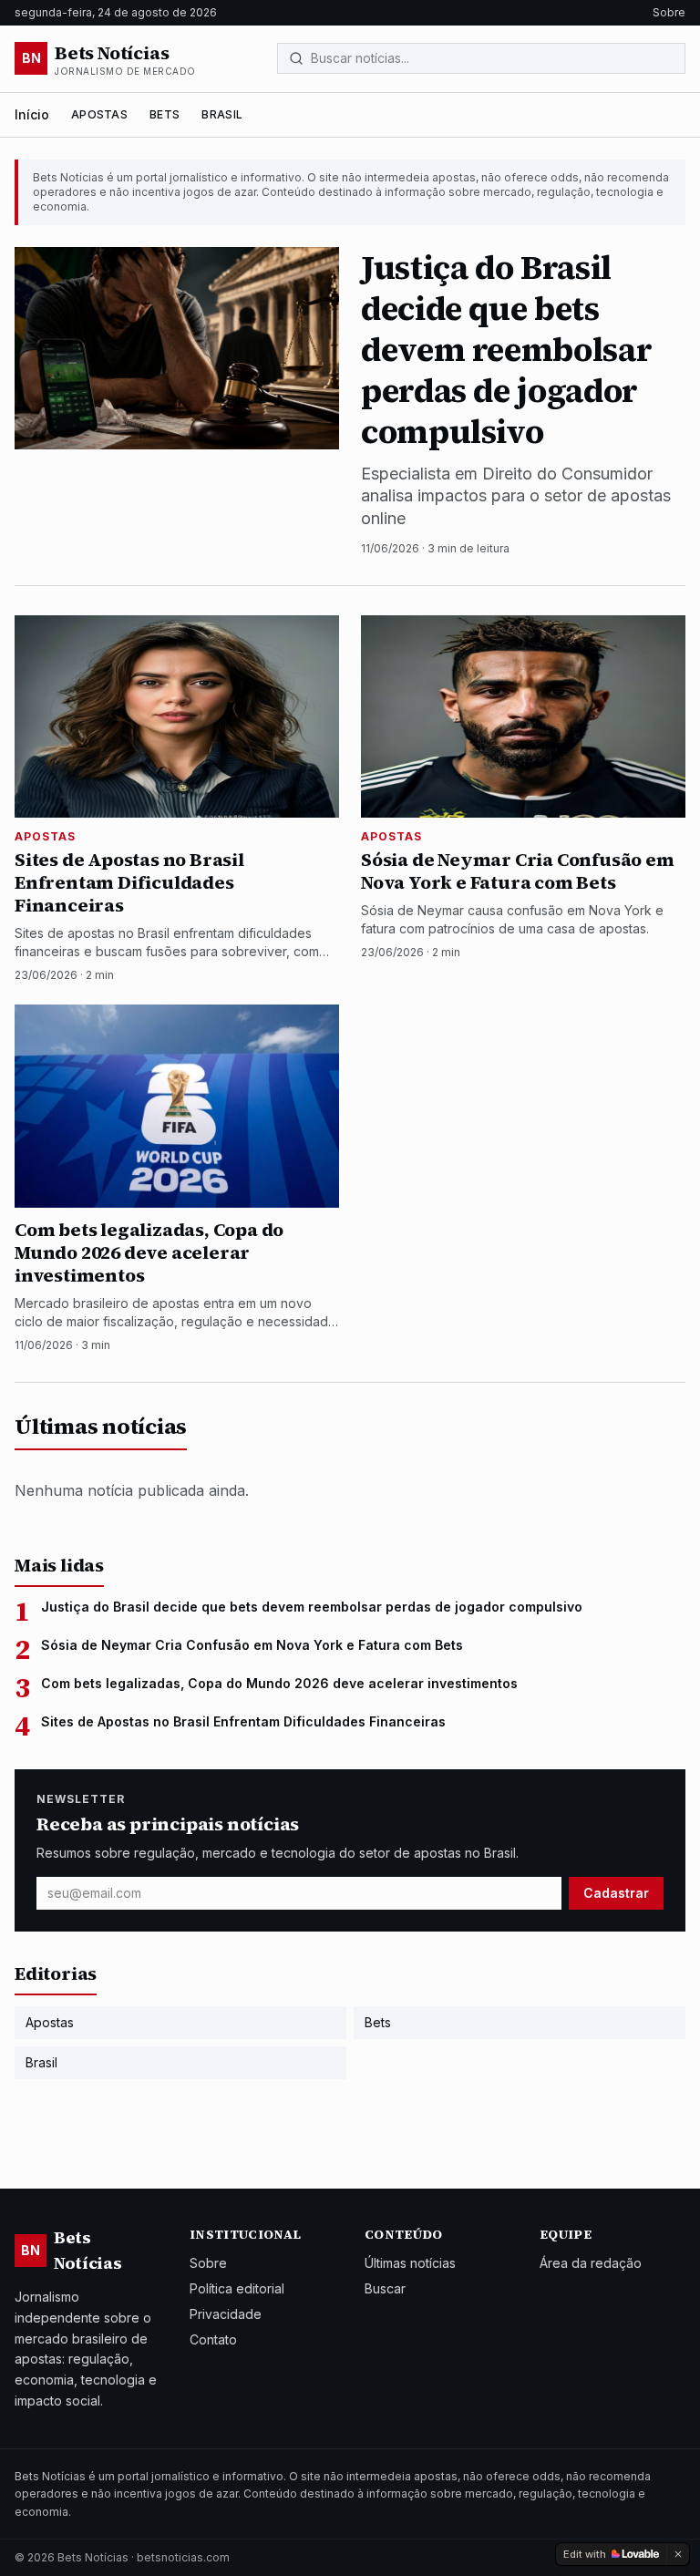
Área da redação (591, 2263)
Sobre (669, 12)
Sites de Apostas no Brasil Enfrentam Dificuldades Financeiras (243, 1721)
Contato (213, 2339)
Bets (165, 114)
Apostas (99, 114)
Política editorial (237, 2288)
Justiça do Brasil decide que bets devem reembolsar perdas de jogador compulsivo (312, 1607)
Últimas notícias (410, 2263)
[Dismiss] (678, 2554)
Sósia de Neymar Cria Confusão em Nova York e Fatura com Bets (252, 1645)
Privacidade (226, 2314)
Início (32, 114)
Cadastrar (616, 1893)
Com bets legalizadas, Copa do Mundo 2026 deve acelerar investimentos (279, 1683)
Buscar (385, 2288)
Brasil (222, 114)
